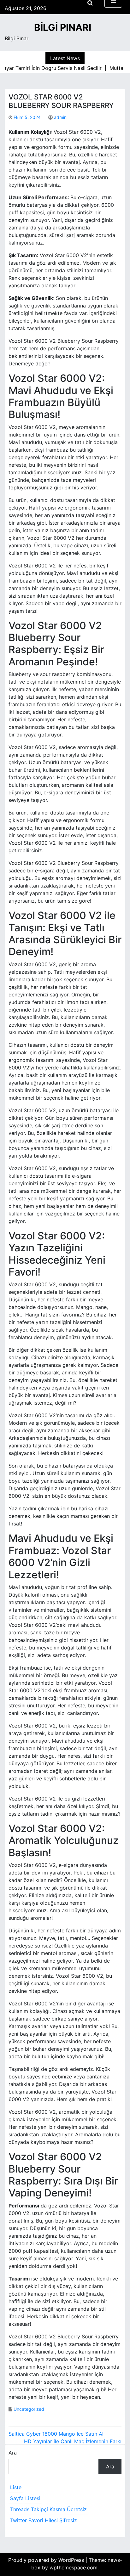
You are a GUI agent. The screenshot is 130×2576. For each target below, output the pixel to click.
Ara (13, 2453)
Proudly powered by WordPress (47, 2560)
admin (60, 117)
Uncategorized (29, 2409)
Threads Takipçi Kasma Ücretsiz (48, 2509)
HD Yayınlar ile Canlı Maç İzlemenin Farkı (73, 2441)
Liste (16, 2487)
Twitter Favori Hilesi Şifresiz (44, 2520)
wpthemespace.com (74, 2568)
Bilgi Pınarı (63, 27)
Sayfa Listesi (25, 2498)
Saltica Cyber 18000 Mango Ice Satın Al (56, 2434)
